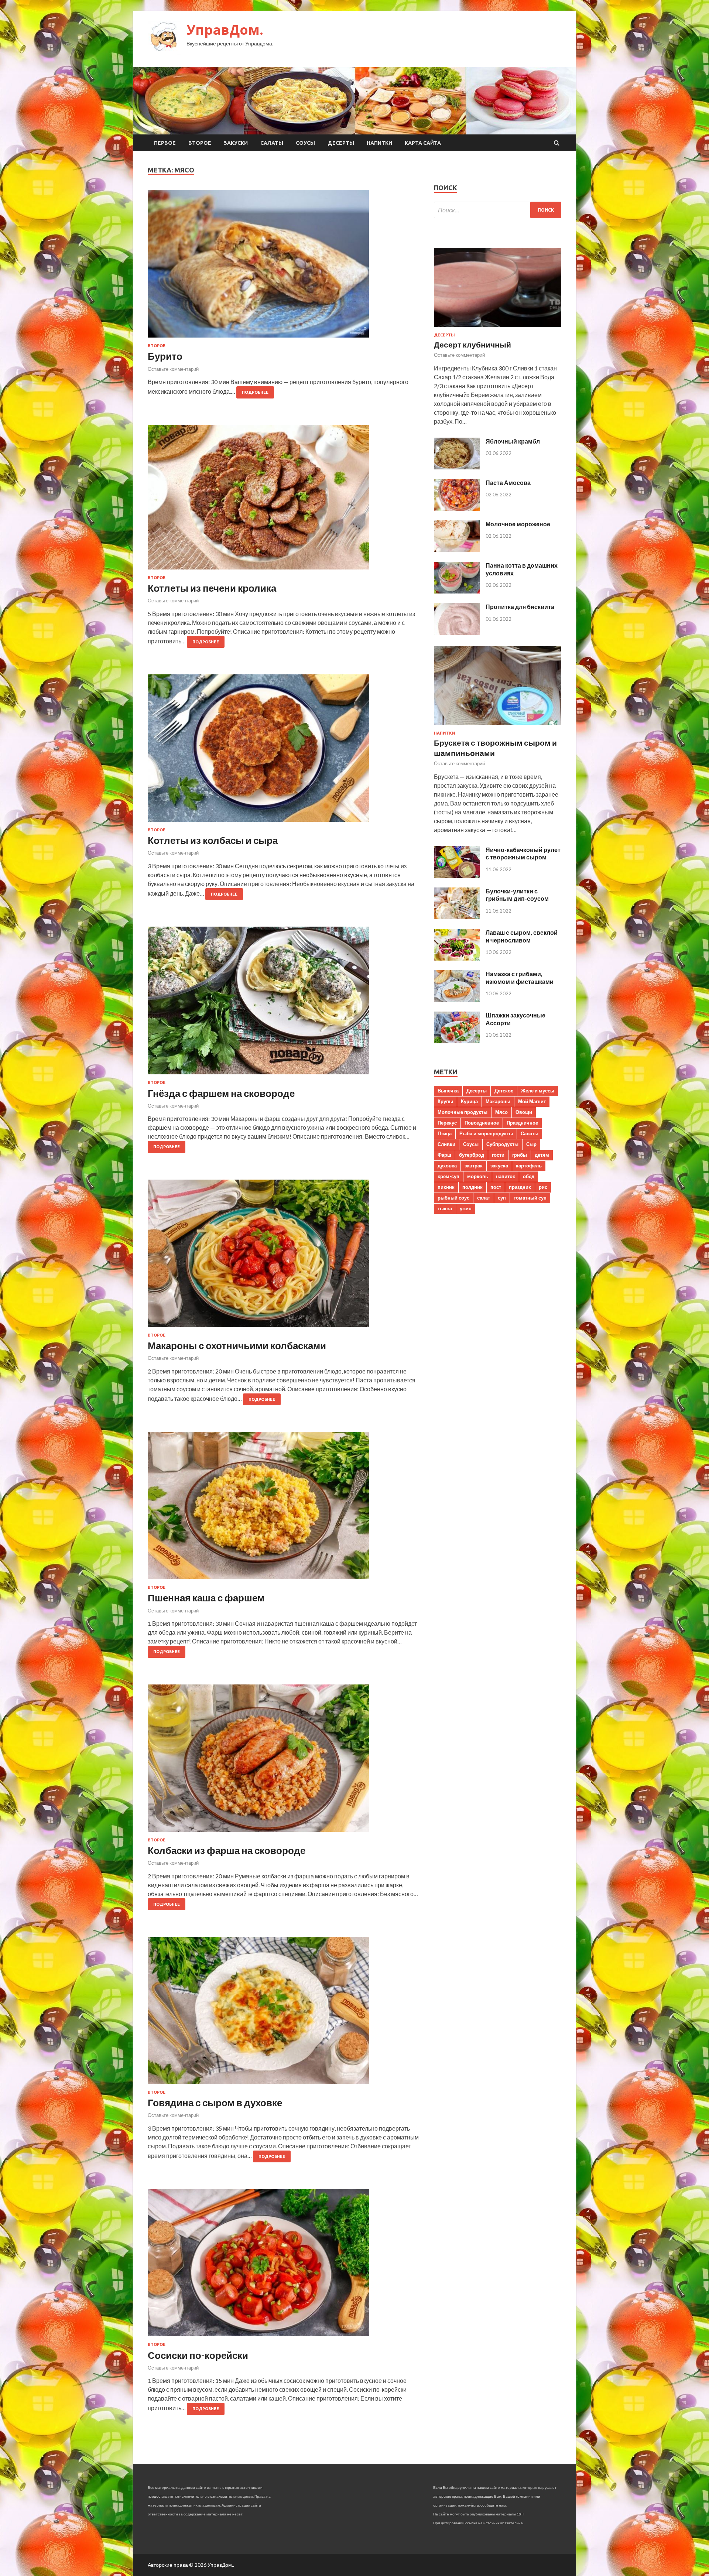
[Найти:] (498, 210)
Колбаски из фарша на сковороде (227, 1850)
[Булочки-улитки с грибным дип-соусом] (457, 917)
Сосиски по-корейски (198, 2355)
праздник (520, 1187)
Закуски (236, 143)
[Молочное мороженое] (457, 550)
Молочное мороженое (518, 524)
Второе (200, 143)
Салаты (272, 143)
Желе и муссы (538, 1091)
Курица (469, 1101)
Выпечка (448, 1091)
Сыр (531, 1144)
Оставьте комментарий (173, 369)
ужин (466, 1208)
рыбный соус (453, 1198)
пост (496, 1187)
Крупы (445, 1101)
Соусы (305, 143)
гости (498, 1155)
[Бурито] (283, 267)
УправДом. (225, 30)
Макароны (498, 1101)
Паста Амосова (508, 483)
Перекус (447, 1123)
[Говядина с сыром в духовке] (283, 2013)
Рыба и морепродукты (486, 1133)
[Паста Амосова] (457, 508)
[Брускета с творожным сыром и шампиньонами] (498, 726)
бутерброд (472, 1155)
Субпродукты (502, 1144)
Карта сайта (423, 143)
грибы (520, 1155)
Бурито (165, 356)
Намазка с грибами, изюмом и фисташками (520, 978)
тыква (445, 1208)
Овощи (524, 1112)
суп (502, 1198)
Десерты (341, 143)
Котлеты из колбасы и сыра (213, 840)
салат (484, 1198)
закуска (499, 1166)
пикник (446, 1187)
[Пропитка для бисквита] (457, 632)
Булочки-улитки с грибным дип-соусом (517, 895)
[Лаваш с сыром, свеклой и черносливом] (457, 958)
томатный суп (530, 1198)
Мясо (501, 1112)
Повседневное (482, 1123)
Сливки (446, 1144)
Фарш (444, 1155)
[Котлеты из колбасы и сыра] (283, 751)
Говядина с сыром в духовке (215, 2103)
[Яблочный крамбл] (457, 467)
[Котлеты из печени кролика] (283, 500)
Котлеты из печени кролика (212, 588)
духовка (447, 1166)
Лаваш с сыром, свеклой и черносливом (522, 936)
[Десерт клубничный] (498, 328)
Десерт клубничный (472, 344)
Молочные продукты (463, 1112)
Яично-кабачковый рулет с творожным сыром (523, 853)
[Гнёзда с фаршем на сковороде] (283, 1003)
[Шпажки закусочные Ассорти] (457, 1041)
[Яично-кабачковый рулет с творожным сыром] (457, 875)
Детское (504, 1091)
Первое (165, 143)
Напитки (379, 143)
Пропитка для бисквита (520, 607)
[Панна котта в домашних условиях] (457, 591)
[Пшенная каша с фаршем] (283, 1508)
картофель (529, 1166)
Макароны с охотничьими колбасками (237, 1345)
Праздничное (522, 1123)
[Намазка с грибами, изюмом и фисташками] (457, 1000)
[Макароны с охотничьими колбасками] (283, 1256)
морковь (478, 1176)
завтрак (474, 1166)
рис (543, 1187)
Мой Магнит (532, 1101)
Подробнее (255, 392)
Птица (445, 1133)
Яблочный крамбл (513, 441)
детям (542, 1155)
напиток (506, 1176)
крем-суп (448, 1176)
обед (529, 1176)
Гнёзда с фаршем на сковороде (221, 1093)
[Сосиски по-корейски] (283, 2266)
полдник (472, 1187)
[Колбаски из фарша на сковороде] (283, 1761)
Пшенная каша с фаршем (206, 1598)
